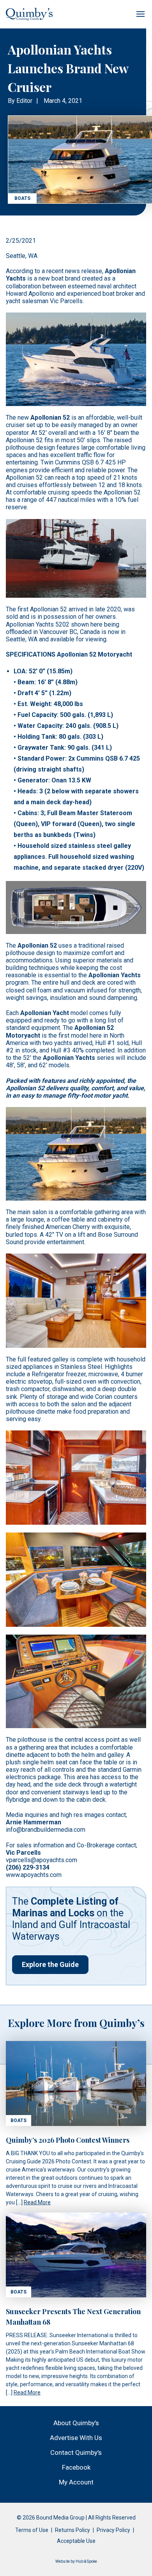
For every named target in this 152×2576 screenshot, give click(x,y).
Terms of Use (32, 2530)
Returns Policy (72, 2530)
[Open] (140, 14)
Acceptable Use (76, 2541)
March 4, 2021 (63, 101)
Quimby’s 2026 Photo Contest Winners (68, 2140)
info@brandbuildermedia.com (46, 1830)
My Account (76, 2482)
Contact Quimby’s (76, 2452)
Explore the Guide (50, 1964)
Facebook (76, 2467)
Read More (37, 2202)
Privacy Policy (113, 2530)
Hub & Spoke (86, 2561)
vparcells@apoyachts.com (42, 1860)
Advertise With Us (76, 2438)
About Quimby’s (76, 2423)
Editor (24, 101)
